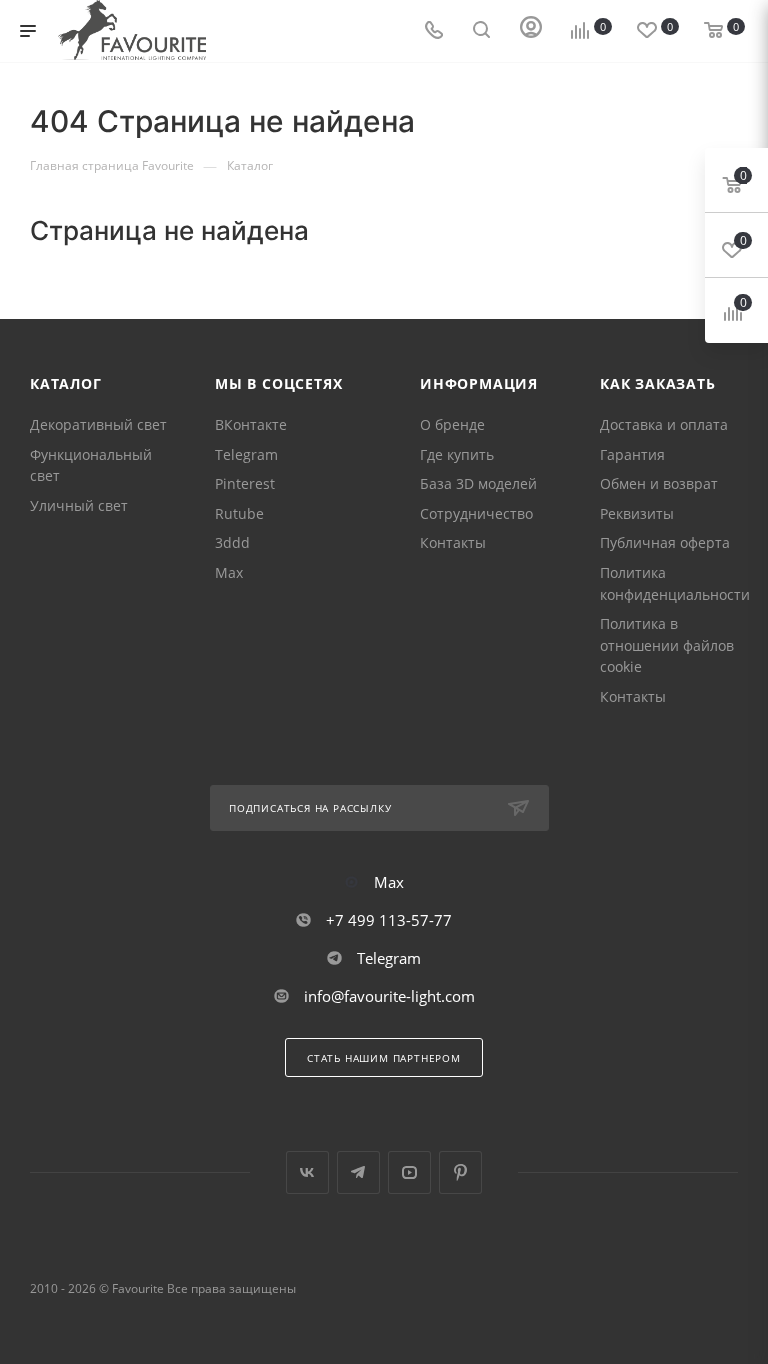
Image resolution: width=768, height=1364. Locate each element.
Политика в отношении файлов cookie (667, 645)
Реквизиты (637, 513)
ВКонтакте (251, 424)
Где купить (457, 454)
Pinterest (245, 483)
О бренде (452, 424)
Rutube (239, 513)
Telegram (246, 454)
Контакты (453, 542)
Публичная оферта (665, 542)
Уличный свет (79, 505)
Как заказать (658, 383)
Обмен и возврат (659, 483)
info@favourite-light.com (389, 996)
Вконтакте (307, 1172)
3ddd (232, 542)
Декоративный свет (98, 424)
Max (229, 572)
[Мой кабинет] (531, 31)
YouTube (409, 1172)
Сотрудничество (476, 513)
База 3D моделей (478, 483)
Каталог (66, 383)
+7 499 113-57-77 (389, 920)
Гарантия (632, 454)
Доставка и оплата (664, 424)
